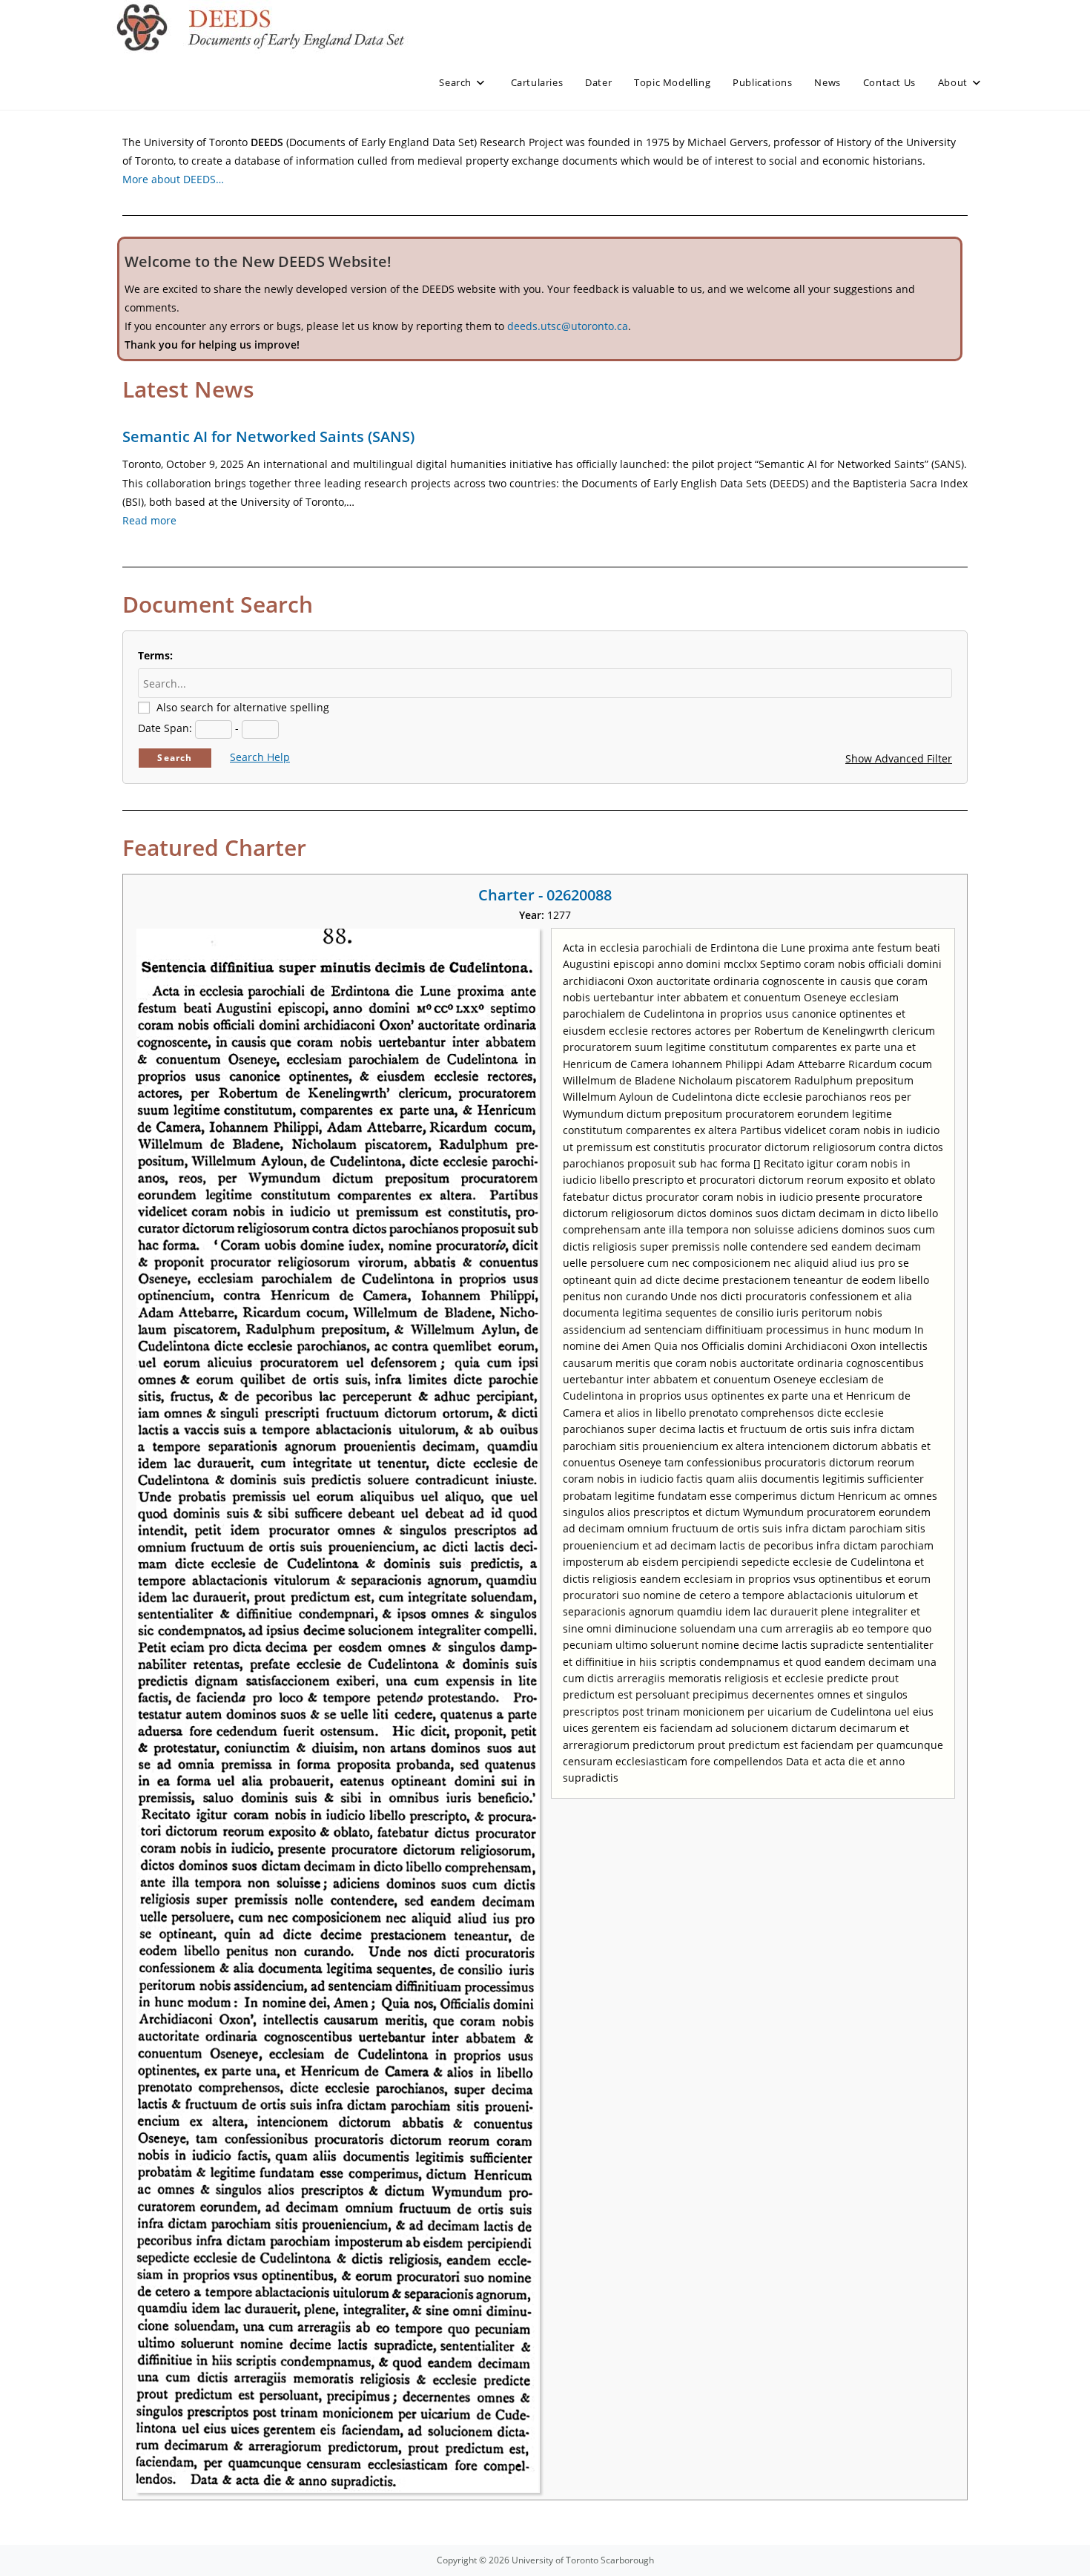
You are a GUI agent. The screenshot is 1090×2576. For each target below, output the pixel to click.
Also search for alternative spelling (243, 707)
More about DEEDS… (173, 179)
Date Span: (165, 728)
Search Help (260, 757)
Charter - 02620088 (545, 895)
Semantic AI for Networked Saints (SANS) (268, 437)
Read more (149, 520)
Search (175, 758)
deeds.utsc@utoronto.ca (568, 326)
